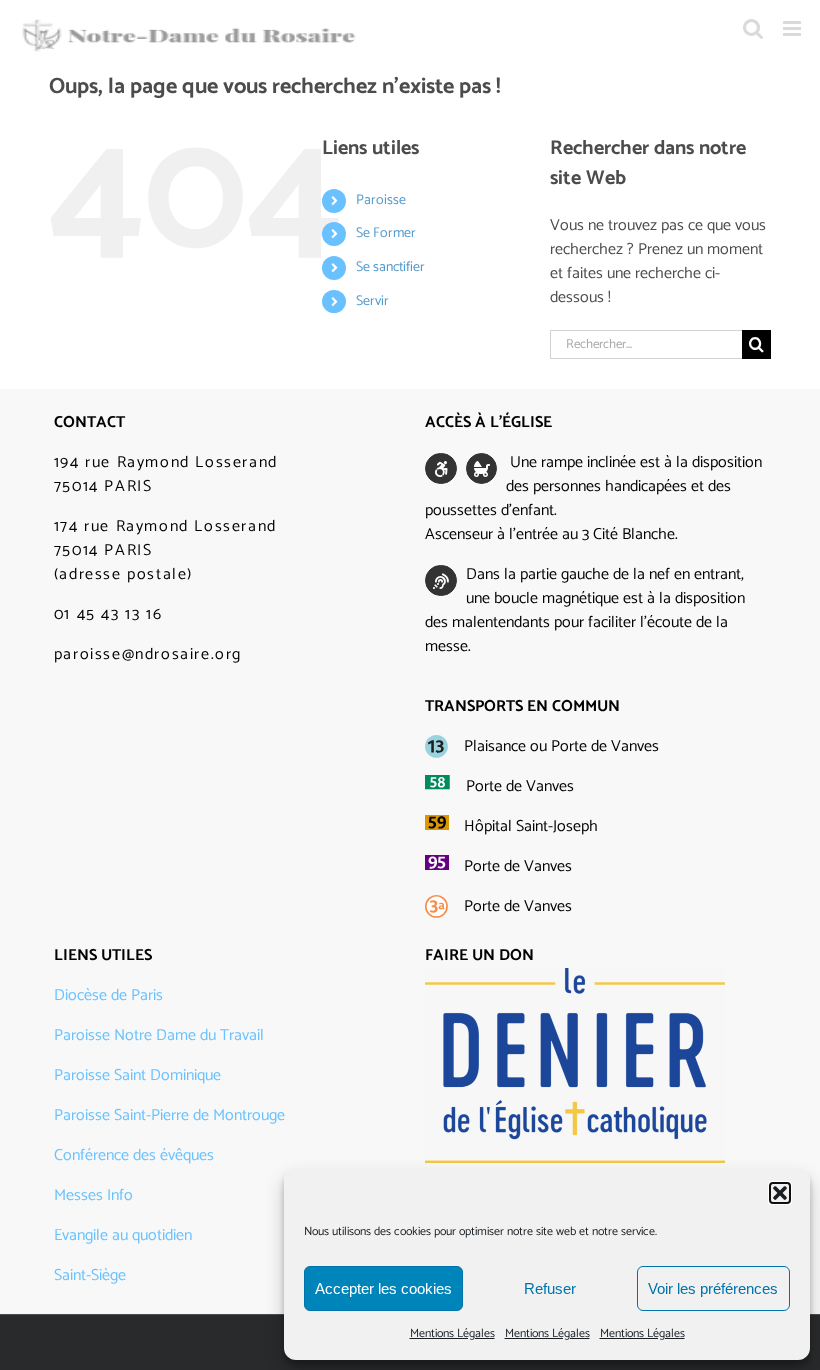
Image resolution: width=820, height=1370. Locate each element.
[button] (780, 1193)
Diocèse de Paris (108, 995)
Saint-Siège (90, 1275)
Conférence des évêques (134, 1155)
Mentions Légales (452, 1333)
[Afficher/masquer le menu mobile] (793, 28)
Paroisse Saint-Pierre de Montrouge (169, 1115)
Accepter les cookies (383, 1288)
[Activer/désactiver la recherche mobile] (753, 28)
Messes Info (93, 1195)
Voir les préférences (713, 1288)
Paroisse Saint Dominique (137, 1075)
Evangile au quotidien (123, 1235)
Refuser (550, 1288)
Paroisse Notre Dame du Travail (159, 1035)
